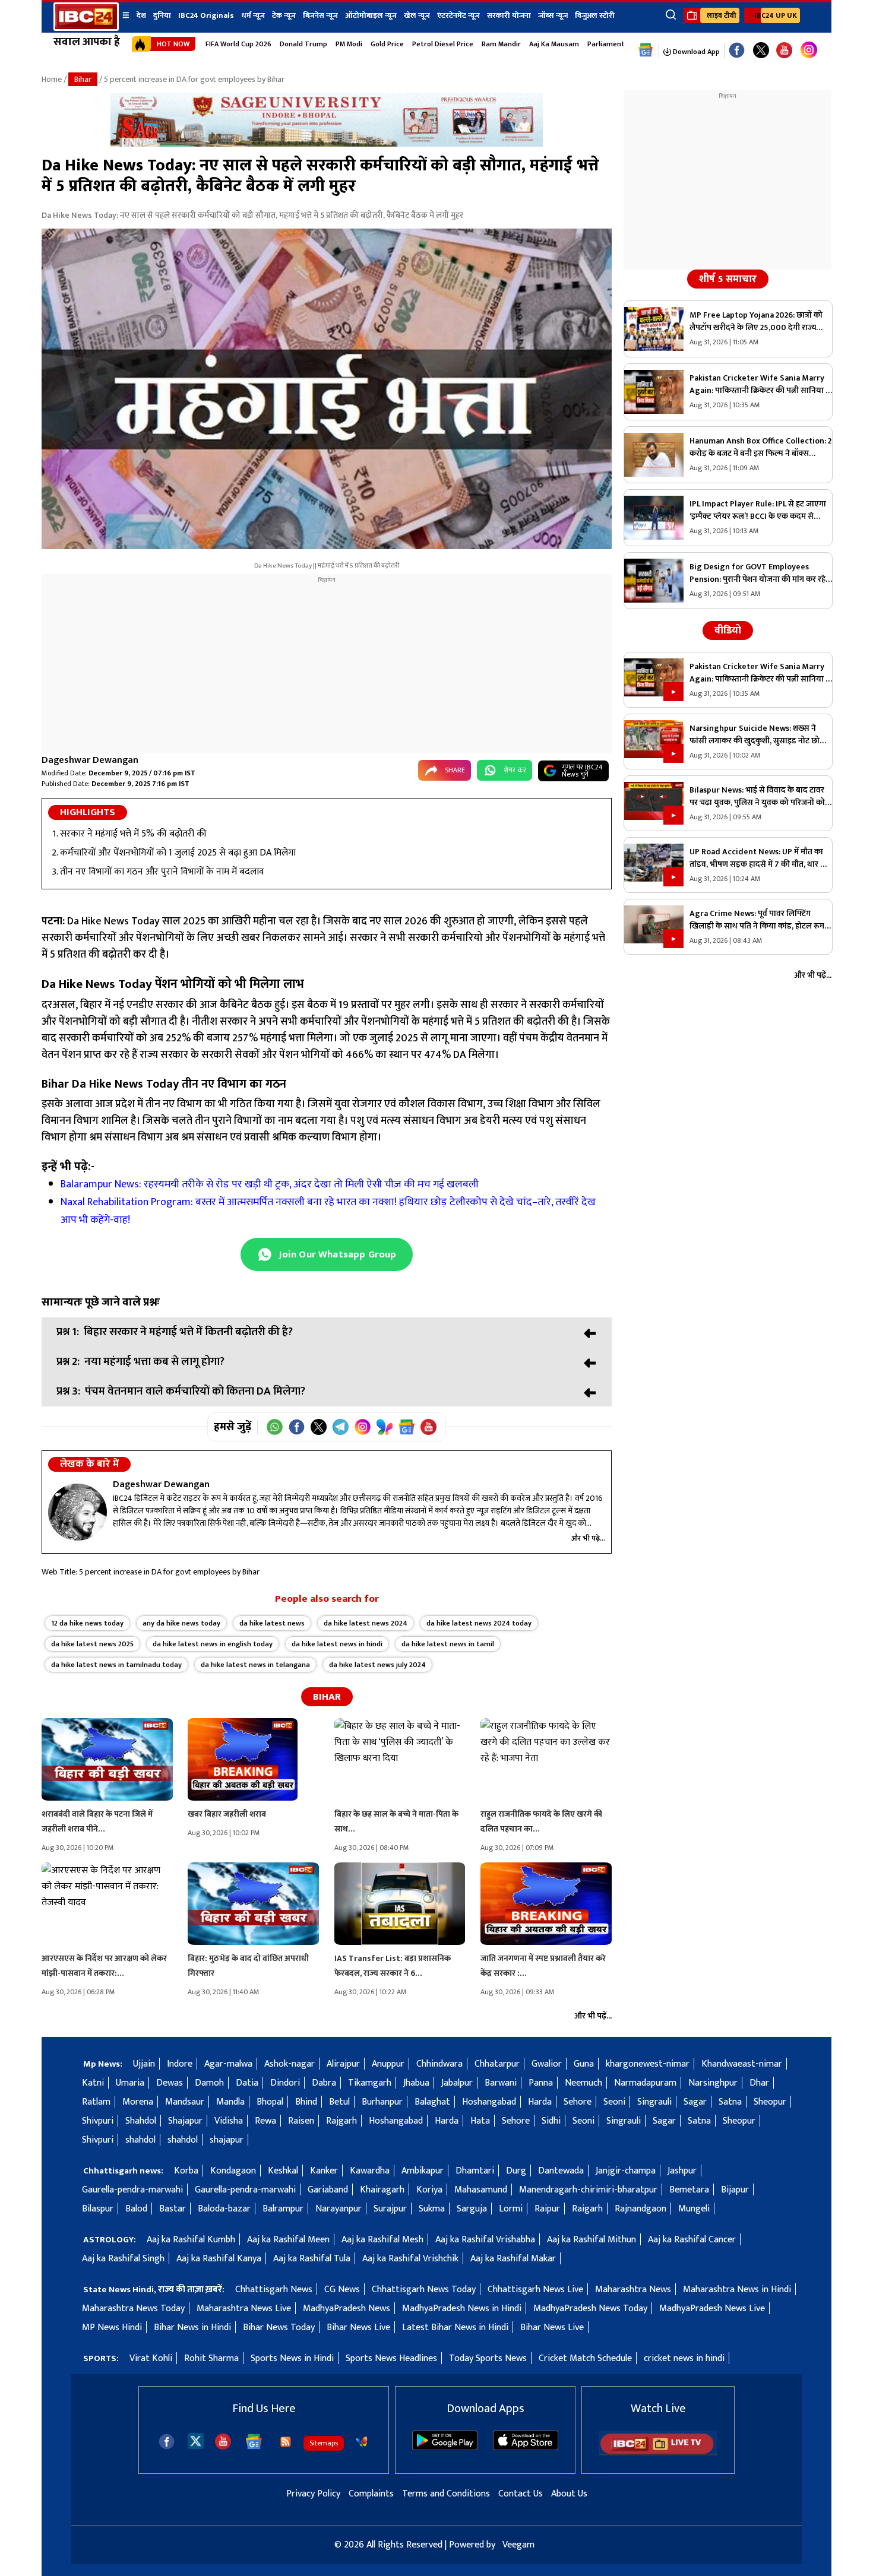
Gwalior (547, 2064)
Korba (186, 2171)
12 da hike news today (87, 1623)
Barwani (501, 2083)
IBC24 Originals (206, 15)
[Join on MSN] (385, 1427)
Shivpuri (98, 2121)
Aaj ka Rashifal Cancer (692, 2240)
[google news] (646, 50)
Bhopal (270, 2102)
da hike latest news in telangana (255, 1665)
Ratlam (96, 2102)
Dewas (170, 2083)
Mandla (230, 2102)
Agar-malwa (228, 2064)
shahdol (140, 2140)
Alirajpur (343, 2064)
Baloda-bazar (224, 2209)
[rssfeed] (286, 2442)
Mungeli (694, 2209)
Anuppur (388, 2064)
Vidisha (229, 2121)
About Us (569, 2494)
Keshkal (283, 2171)
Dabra (324, 2083)
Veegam (518, 2545)
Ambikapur (423, 2171)
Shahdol (141, 2121)
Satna (730, 2102)
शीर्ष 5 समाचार (728, 279)
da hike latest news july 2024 (377, 1665)
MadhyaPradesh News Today (590, 2309)
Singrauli (654, 2102)
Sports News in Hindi (292, 2358)
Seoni (614, 2102)
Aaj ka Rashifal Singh (123, 2259)
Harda (540, 2102)
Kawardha (370, 2171)
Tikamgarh (370, 2083)
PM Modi (349, 44)
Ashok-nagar (290, 2064)
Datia (247, 2083)
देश (141, 15)
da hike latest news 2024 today (479, 1623)
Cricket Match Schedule (585, 2358)
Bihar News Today (279, 2328)
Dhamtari (475, 2171)
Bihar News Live (358, 2328)
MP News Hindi (112, 2328)
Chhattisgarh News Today (424, 2290)
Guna (584, 2064)
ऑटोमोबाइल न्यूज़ (371, 15)
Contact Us (521, 2494)
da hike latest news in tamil (448, 1644)
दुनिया (162, 15)
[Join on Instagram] (363, 1427)
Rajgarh (341, 2121)
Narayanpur (339, 2209)
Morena (138, 2102)
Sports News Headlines (391, 2358)
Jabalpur (457, 2083)
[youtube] (784, 51)
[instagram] (809, 50)
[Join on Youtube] (428, 1427)
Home (52, 79)
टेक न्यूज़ (284, 15)
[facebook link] (737, 51)
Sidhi (551, 2121)
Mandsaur (185, 2102)
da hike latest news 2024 (366, 1623)
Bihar (83, 79)
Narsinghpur (713, 2083)
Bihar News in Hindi (192, 2328)
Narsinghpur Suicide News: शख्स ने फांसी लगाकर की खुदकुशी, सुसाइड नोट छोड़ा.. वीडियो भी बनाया (760, 734)
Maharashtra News (633, 2290)
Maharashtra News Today (133, 2309)
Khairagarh (382, 2190)
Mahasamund (481, 2190)
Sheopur (770, 2102)
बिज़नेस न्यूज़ (320, 15)
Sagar (695, 2102)
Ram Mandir (501, 44)
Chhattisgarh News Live (535, 2290)
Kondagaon (233, 2171)
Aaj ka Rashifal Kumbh (191, 2240)
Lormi (511, 2209)
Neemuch (583, 2083)
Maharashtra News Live (244, 2309)
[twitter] (196, 2440)
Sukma (432, 2209)
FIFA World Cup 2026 (238, 44)
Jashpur (682, 2171)
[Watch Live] (658, 2453)
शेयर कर (515, 770)
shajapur (227, 2140)
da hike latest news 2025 (92, 1644)
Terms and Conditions (446, 2494)
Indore (180, 2064)
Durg (516, 2171)
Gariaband (328, 2190)
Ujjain (144, 2064)
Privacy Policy (313, 2494)
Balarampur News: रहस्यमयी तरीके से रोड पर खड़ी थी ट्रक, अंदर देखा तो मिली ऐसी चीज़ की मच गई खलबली (271, 1184)
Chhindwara (439, 2064)
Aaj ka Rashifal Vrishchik (410, 2259)
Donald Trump (303, 44)
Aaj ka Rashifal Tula (312, 2259)
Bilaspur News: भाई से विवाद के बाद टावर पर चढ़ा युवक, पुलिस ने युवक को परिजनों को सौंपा (757, 796)
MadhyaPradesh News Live (712, 2309)
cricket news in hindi (684, 2358)
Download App (695, 52)
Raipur (547, 2209)
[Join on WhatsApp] (275, 1427)
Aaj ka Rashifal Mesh (382, 2240)
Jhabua (416, 2083)
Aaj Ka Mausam (554, 44)
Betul (339, 2102)
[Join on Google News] (407, 1427)
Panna (541, 2083)
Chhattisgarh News (274, 2290)
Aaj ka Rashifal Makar (513, 2259)
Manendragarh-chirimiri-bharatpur (588, 2190)
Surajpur (390, 2209)
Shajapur (185, 2121)
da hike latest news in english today (213, 1644)
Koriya (429, 2190)
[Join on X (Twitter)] (319, 1427)
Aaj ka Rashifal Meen (288, 2240)
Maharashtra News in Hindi (737, 2290)
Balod (136, 2209)
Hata (480, 2121)
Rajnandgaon (640, 2209)
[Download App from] (445, 2447)
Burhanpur (382, 2102)
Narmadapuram (645, 2083)
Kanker (324, 2171)
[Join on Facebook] (297, 1427)
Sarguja (472, 2209)
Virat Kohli (151, 2358)
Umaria (130, 2083)
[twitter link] (761, 51)
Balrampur (283, 2209)
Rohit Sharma (211, 2358)
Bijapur (735, 2190)
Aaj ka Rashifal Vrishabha (485, 2240)
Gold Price (387, 44)
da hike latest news (272, 1623)
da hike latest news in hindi (337, 1644)
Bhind (306, 2102)
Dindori (285, 2083)
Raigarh (587, 2209)
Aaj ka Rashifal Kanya (219, 2259)
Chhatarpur (497, 2064)
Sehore (578, 2102)
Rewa (265, 2121)
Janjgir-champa (626, 2171)
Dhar (759, 2083)
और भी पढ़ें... (588, 1538)
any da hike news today (181, 1623)
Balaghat (432, 2102)
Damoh (209, 2083)
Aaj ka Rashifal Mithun (592, 2240)
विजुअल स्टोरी (595, 15)
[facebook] (167, 2442)
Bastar (173, 2209)
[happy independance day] (327, 144)
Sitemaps (324, 2443)
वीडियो (728, 630)
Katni (93, 2083)
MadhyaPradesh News (347, 2309)
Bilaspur (98, 2209)
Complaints (371, 2494)
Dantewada (561, 2171)
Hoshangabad (489, 2102)
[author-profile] (78, 1512)
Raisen (301, 2121)
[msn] (362, 2442)
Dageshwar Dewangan (90, 760)
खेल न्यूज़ (417, 15)
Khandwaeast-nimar (742, 2064)
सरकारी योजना (509, 15)
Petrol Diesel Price (443, 44)
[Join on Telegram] (341, 1427)
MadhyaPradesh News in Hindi (462, 2309)
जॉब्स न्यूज (553, 15)
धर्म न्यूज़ (253, 15)
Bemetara (689, 2190)
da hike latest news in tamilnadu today (116, 1665)
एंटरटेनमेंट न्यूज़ (458, 15)
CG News (342, 2290)
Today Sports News (488, 2358)
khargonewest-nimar (648, 2064)
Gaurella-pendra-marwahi (132, 2190)
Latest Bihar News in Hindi (455, 2328)
